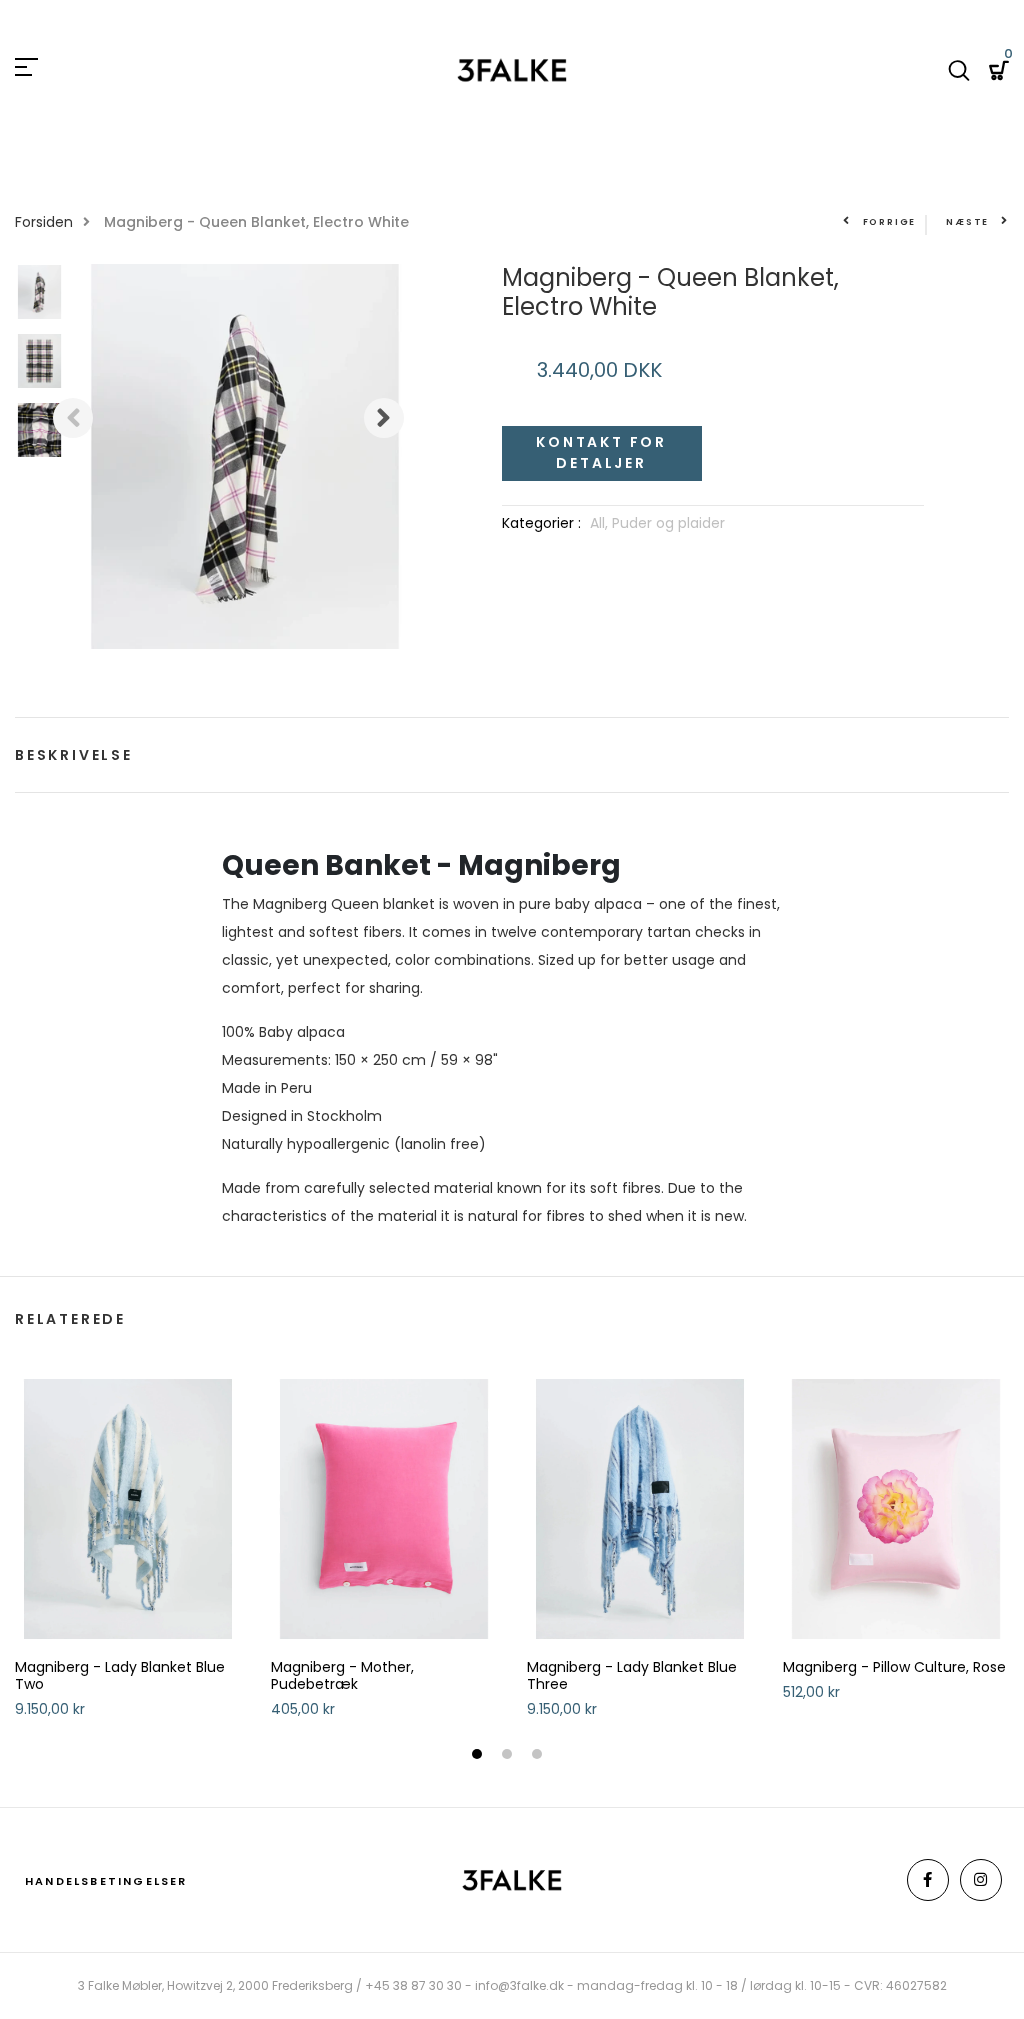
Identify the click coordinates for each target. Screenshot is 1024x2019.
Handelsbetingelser (106, 1881)
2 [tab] (509, 1755)
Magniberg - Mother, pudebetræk (342, 1676)
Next (384, 418)
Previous (73, 418)
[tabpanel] (128, 1557)
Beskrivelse (74, 755)
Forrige (889, 222)
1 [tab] (479, 1755)
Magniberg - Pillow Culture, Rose (894, 1667)
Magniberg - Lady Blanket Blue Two (120, 1676)
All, (601, 523)
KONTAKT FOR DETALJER (601, 452)
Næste (967, 222)
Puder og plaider (668, 523)
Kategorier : (541, 523)
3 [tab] (539, 1755)
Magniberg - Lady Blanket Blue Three (632, 1676)
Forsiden (44, 222)
